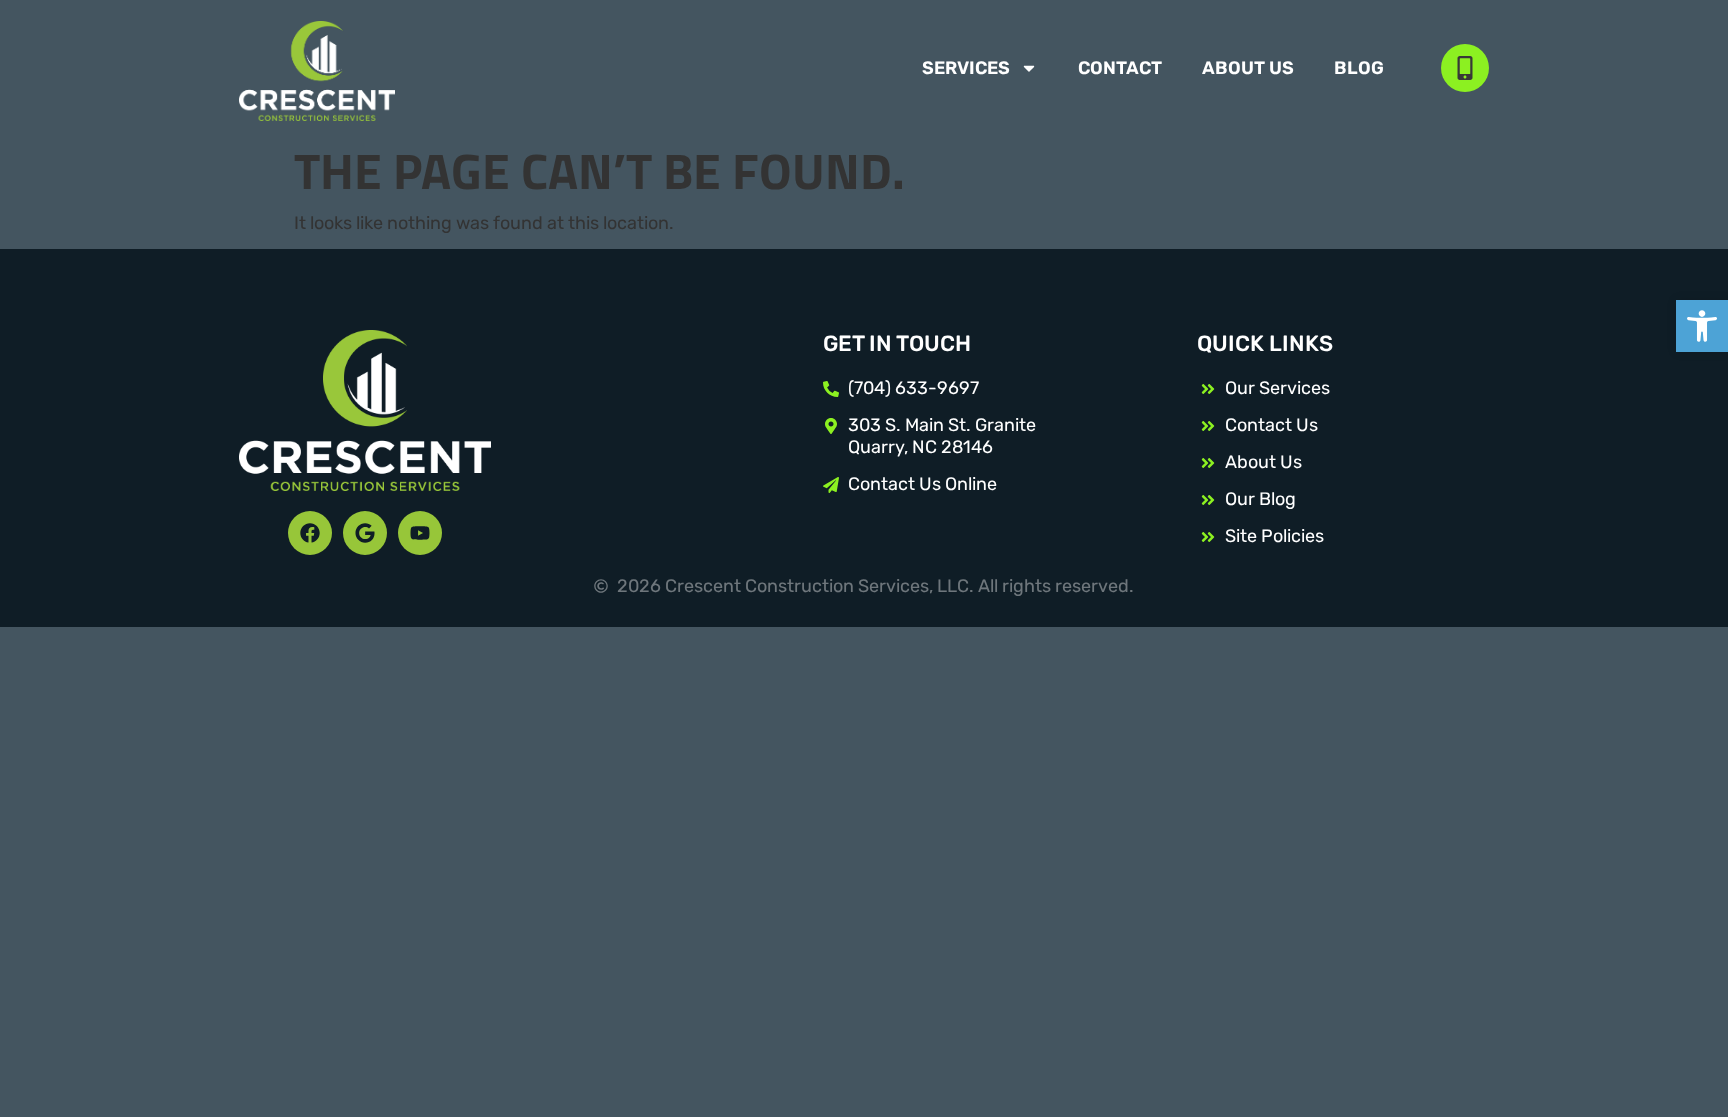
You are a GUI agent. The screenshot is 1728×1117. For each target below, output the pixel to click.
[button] (1702, 326)
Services (966, 68)
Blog (1359, 68)
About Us (1248, 68)
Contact (1120, 68)
